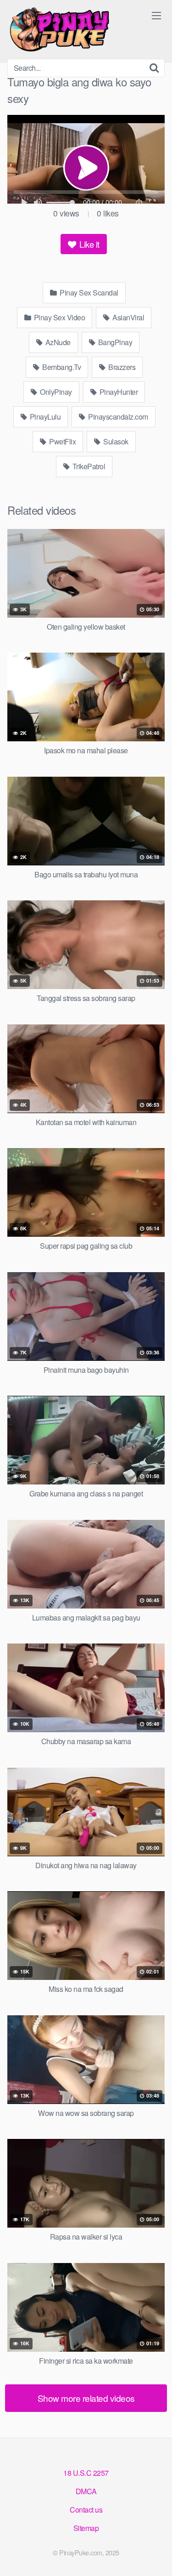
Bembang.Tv (61, 367)
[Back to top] (156, 2556)
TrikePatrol (88, 466)
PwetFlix (62, 441)
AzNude (57, 342)
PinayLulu (44, 417)
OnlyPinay (55, 392)
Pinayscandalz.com (117, 417)
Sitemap (86, 2528)
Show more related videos (86, 2398)
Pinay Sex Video (58, 317)
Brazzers (121, 367)
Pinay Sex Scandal (88, 293)
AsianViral (128, 317)
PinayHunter (118, 392)
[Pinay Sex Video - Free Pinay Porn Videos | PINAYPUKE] (76, 29)
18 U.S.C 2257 (86, 2473)
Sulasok (115, 441)
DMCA (86, 2491)
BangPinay (114, 342)
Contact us (86, 2510)
